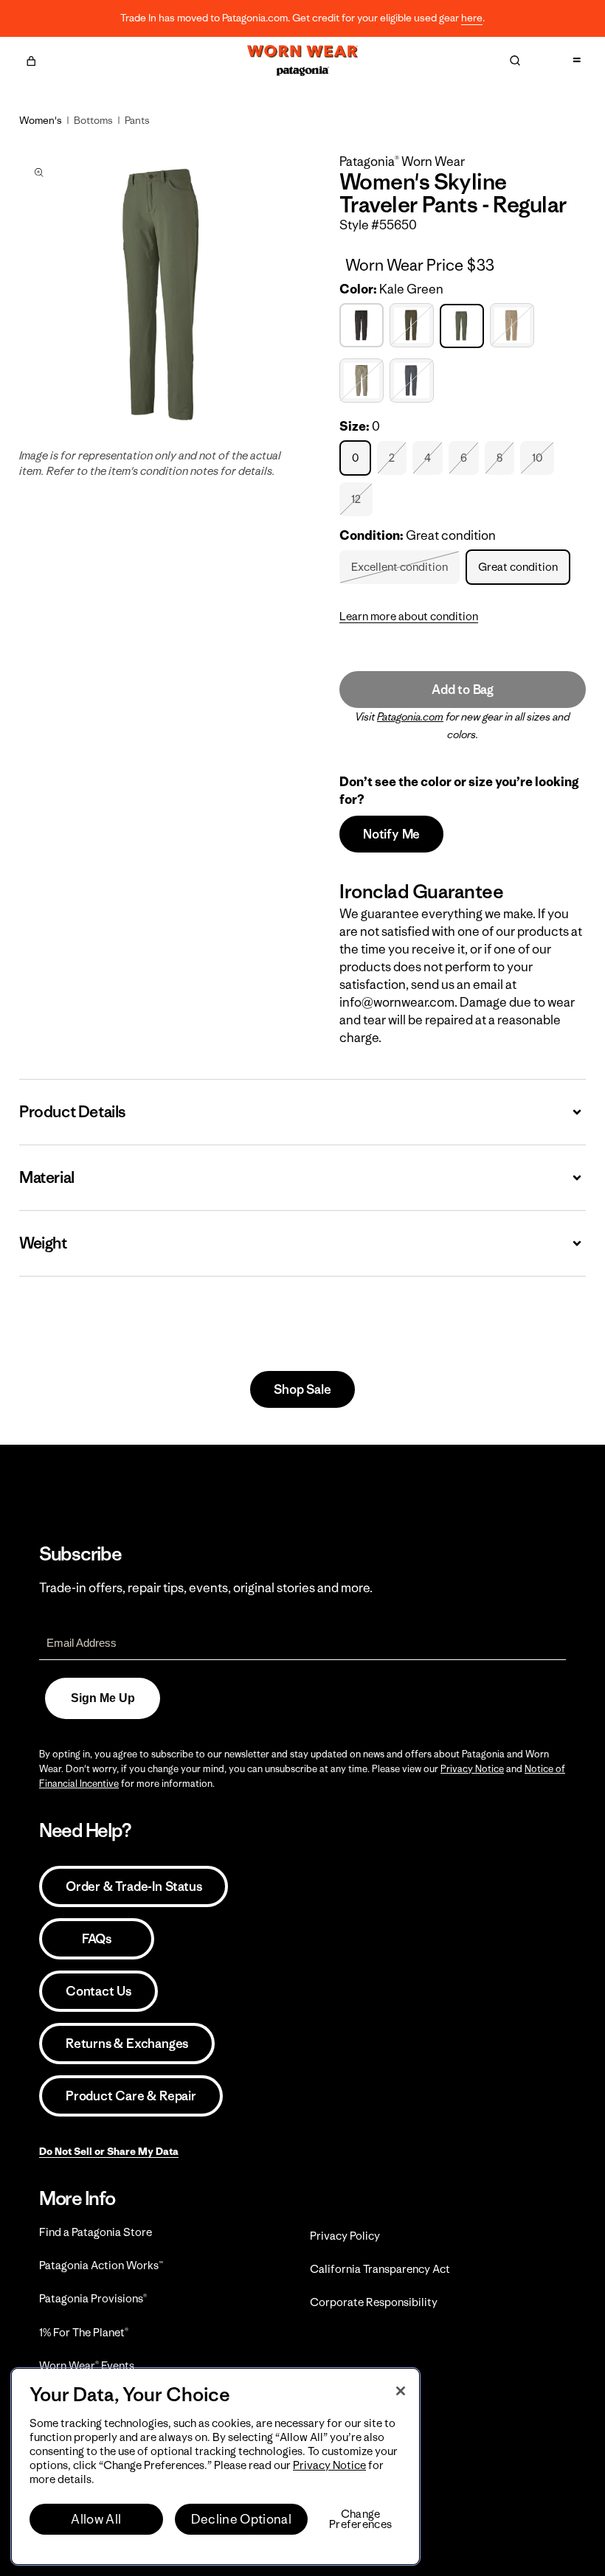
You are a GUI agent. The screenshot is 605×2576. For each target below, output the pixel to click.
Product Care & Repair (131, 2096)
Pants (137, 120)
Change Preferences (360, 2519)
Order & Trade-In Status (134, 1886)
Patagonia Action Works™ (101, 2265)
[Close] (401, 2391)
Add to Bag (463, 690)
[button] (31, 59)
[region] (215, 2466)
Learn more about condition (409, 616)
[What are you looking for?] (515, 60)
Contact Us (98, 1991)
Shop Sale (302, 1389)
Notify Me (391, 834)
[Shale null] (363, 381)
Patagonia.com (410, 717)
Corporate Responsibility (374, 2302)
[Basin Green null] (414, 326)
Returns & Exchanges (127, 2044)
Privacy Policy (345, 2236)
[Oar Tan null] (514, 326)
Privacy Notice (472, 1769)
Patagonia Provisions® (93, 2298)
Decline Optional (241, 2519)
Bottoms (93, 120)
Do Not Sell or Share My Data (109, 2151)
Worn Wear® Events (87, 2365)
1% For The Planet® (84, 2332)
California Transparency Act (380, 2269)
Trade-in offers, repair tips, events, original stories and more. (206, 1588)
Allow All (96, 2519)
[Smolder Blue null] (414, 381)
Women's (41, 120)
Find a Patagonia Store (96, 2232)
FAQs (97, 1939)
